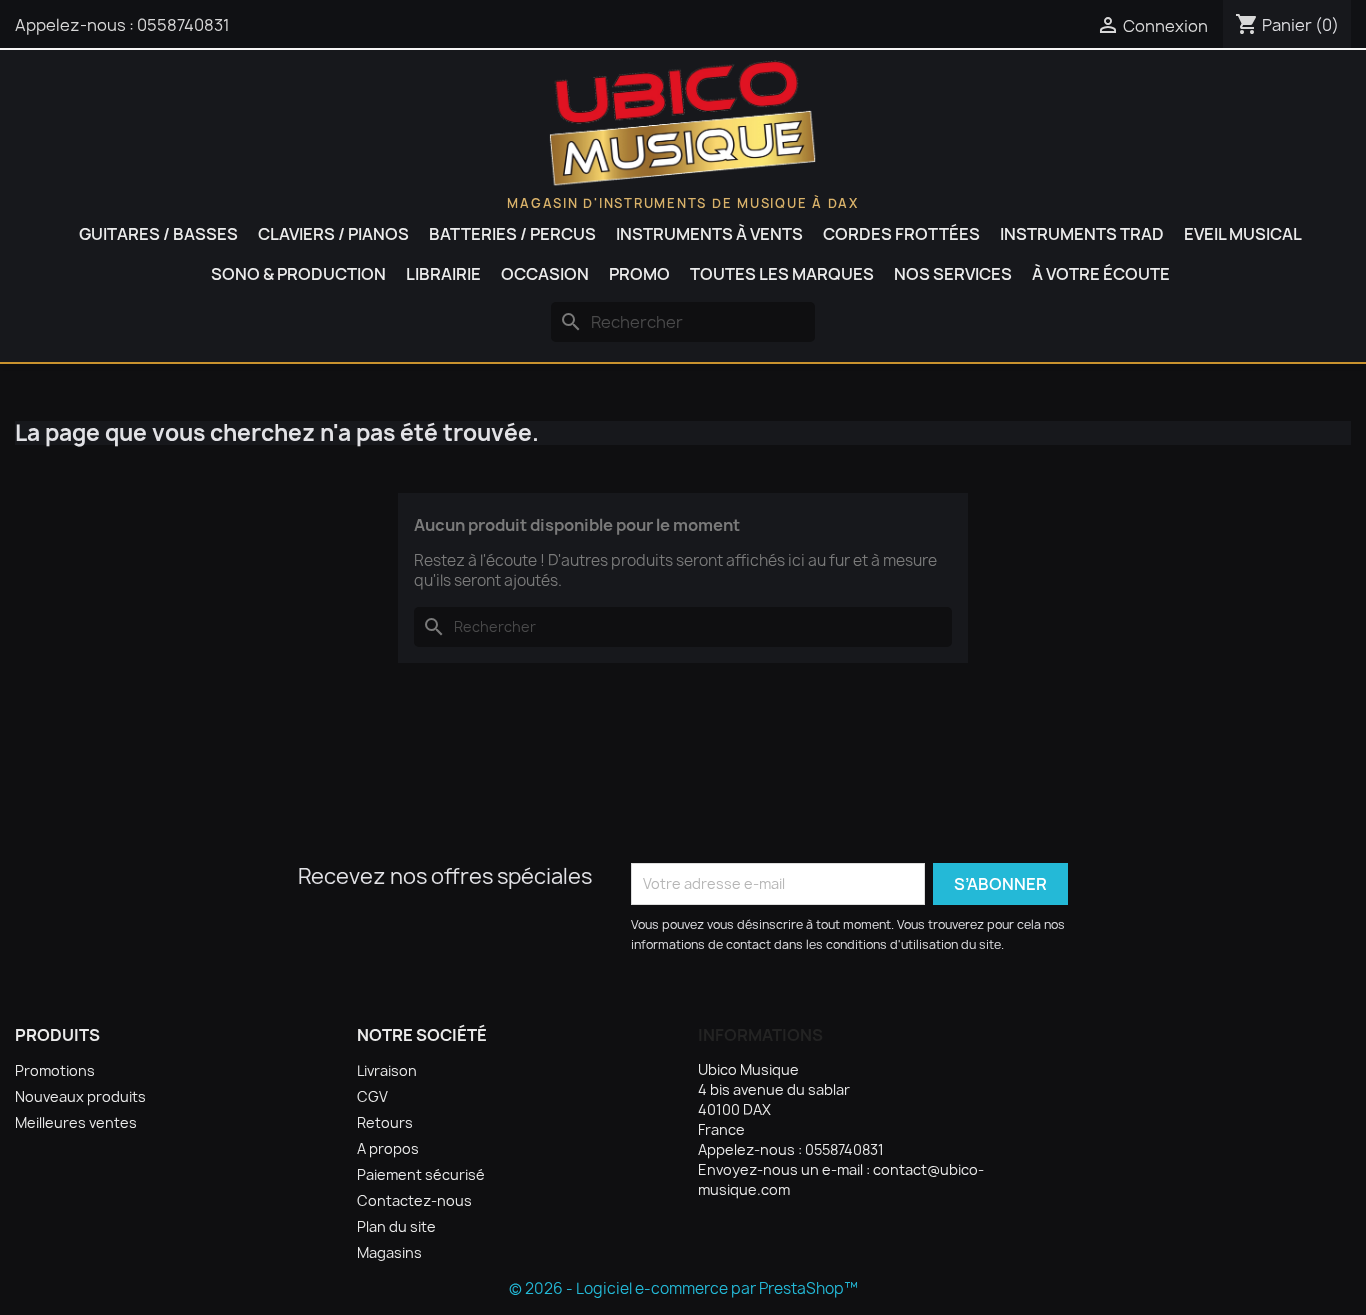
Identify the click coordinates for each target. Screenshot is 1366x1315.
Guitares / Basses (158, 234)
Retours (385, 1122)
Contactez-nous (414, 1200)
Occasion (545, 274)
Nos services (953, 274)
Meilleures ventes (76, 1122)
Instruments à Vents (709, 234)
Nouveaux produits (80, 1096)
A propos (388, 1148)
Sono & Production (298, 274)
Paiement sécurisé (421, 1174)
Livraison (387, 1070)
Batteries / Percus (512, 234)
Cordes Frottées (901, 234)
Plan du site (396, 1226)
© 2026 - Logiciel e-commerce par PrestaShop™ (683, 1288)
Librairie (443, 274)
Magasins (389, 1252)
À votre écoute (1101, 274)
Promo (639, 274)
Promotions (55, 1070)
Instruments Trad (1082, 234)
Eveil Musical (1243, 234)
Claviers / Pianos (333, 234)
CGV (372, 1096)
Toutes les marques (782, 274)
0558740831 (183, 25)
